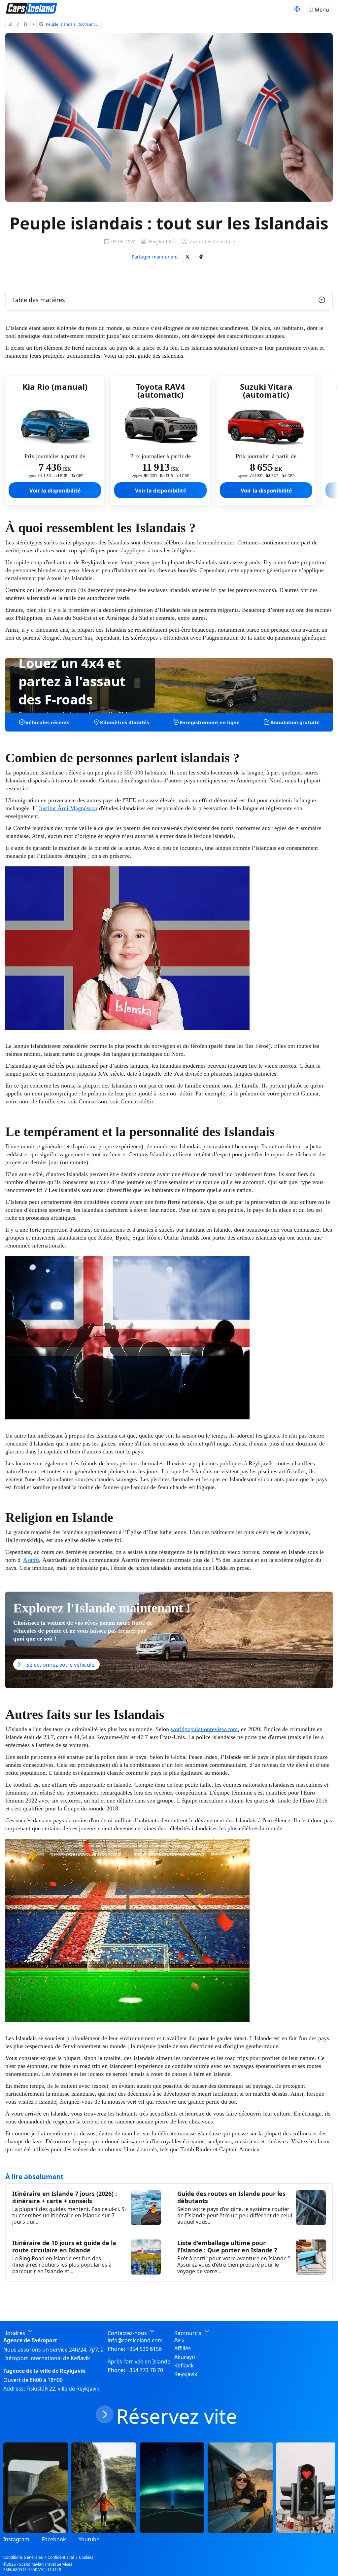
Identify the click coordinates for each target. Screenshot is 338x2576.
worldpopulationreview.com (204, 1729)
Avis (179, 2340)
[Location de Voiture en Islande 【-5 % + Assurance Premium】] (32, 9)
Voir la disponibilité (55, 491)
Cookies (86, 2557)
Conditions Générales (23, 2557)
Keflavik (184, 2365)
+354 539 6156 (144, 2349)
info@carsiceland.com (135, 2340)
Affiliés (183, 2348)
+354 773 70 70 (145, 2370)
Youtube (89, 2539)
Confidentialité (61, 2557)
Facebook (54, 2539)
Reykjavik (186, 2374)
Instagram (16, 2539)
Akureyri (185, 2357)
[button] (187, 257)
